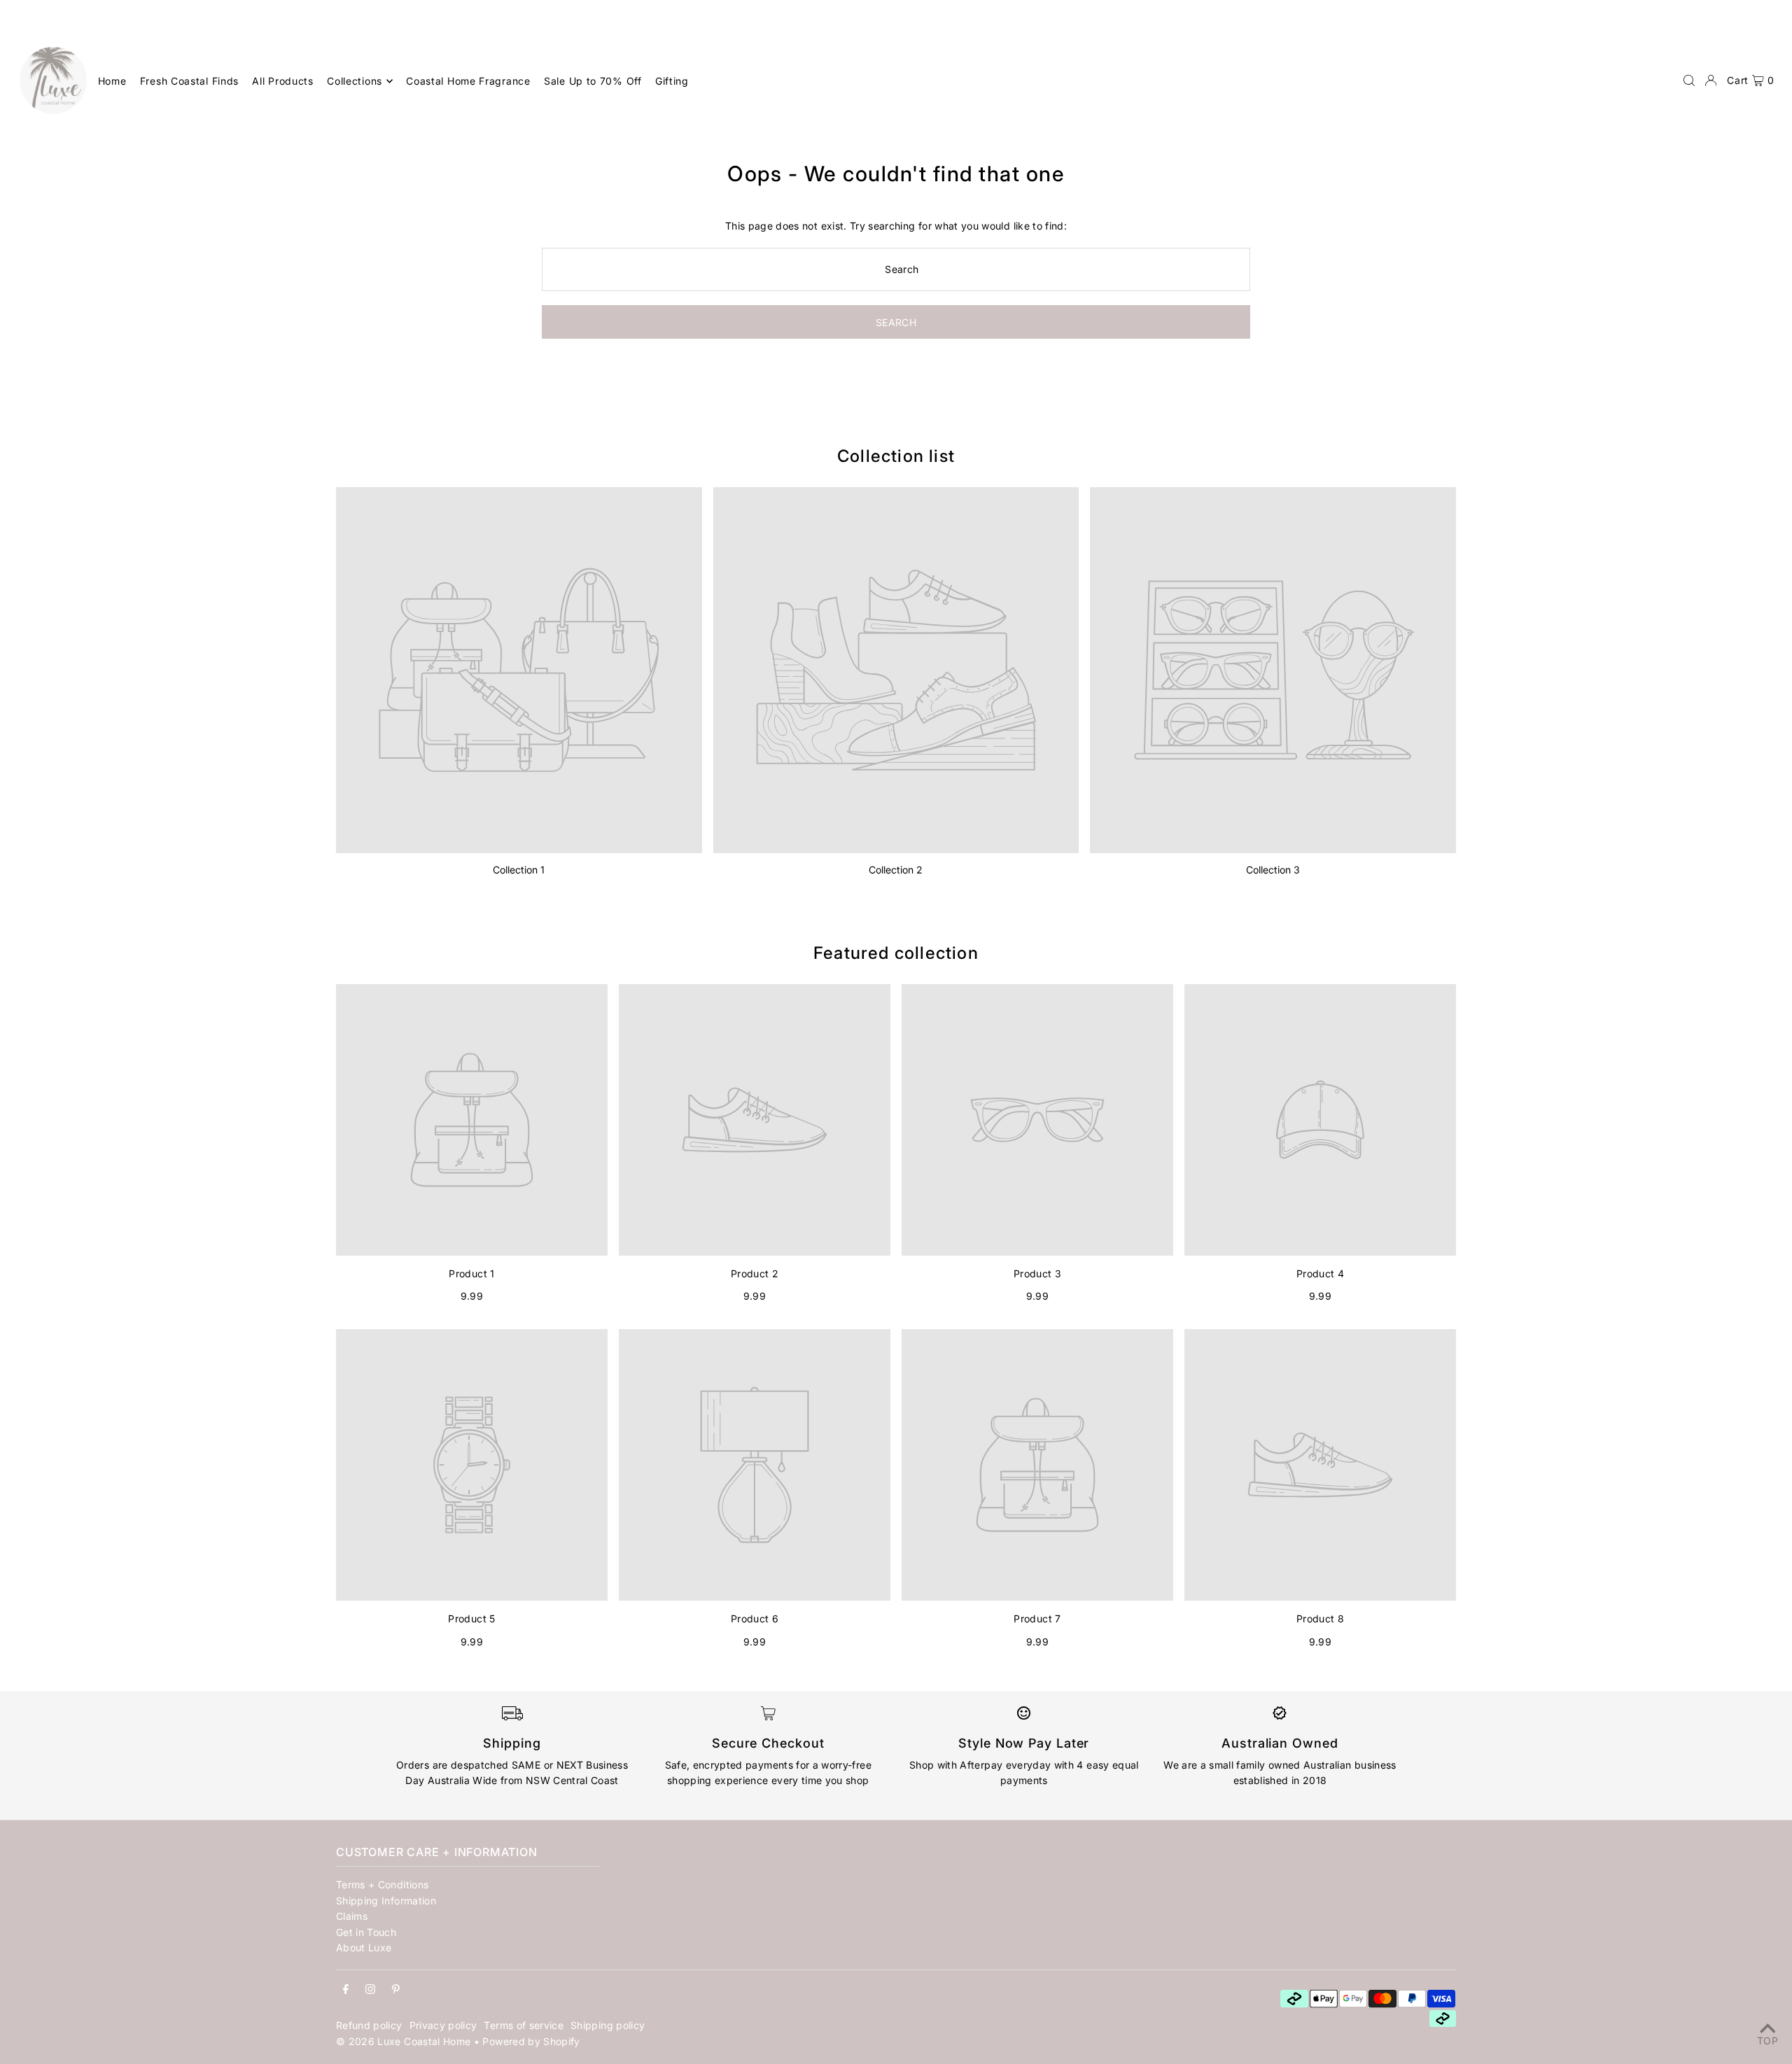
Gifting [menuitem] (672, 81)
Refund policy (369, 2025)
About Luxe (364, 1947)
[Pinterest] (396, 1990)
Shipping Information (386, 1901)
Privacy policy (443, 2025)
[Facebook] (346, 1990)
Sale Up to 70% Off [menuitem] (593, 81)
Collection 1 (519, 870)
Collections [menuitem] (355, 81)
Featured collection (896, 953)
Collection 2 (896, 870)
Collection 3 (1273, 870)
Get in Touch (366, 1932)
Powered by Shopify (531, 2041)
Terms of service (524, 2025)
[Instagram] (370, 1990)
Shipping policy (608, 2025)
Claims (352, 1916)
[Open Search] (1689, 80)
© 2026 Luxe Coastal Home (403, 2041)
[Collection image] (519, 670)
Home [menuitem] (112, 81)
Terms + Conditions (382, 1884)
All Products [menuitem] (282, 81)
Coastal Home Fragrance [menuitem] (468, 81)
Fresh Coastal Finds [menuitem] (189, 81)
